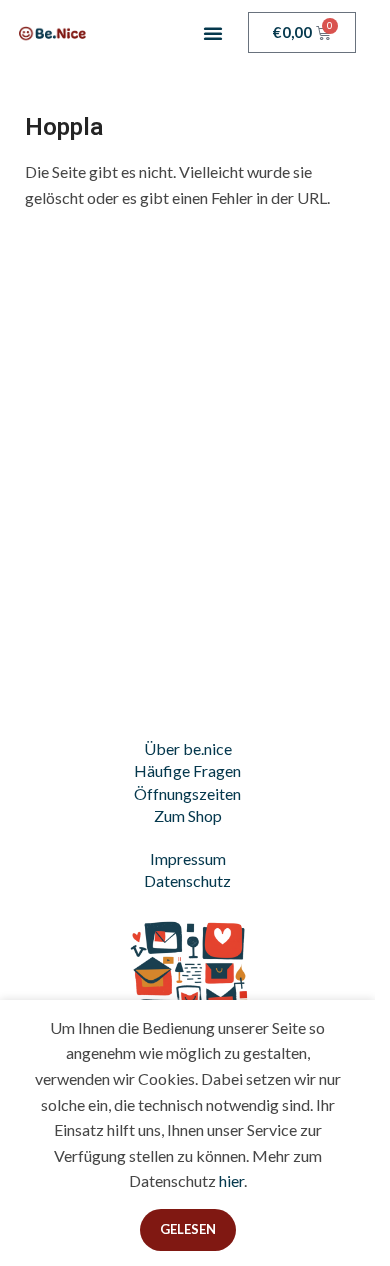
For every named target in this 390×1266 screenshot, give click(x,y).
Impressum (188, 858)
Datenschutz (187, 880)
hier (231, 1180)
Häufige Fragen (187, 770)
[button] (213, 33)
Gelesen (188, 1229)
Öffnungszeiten (187, 793)
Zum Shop (188, 815)
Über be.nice (188, 748)
